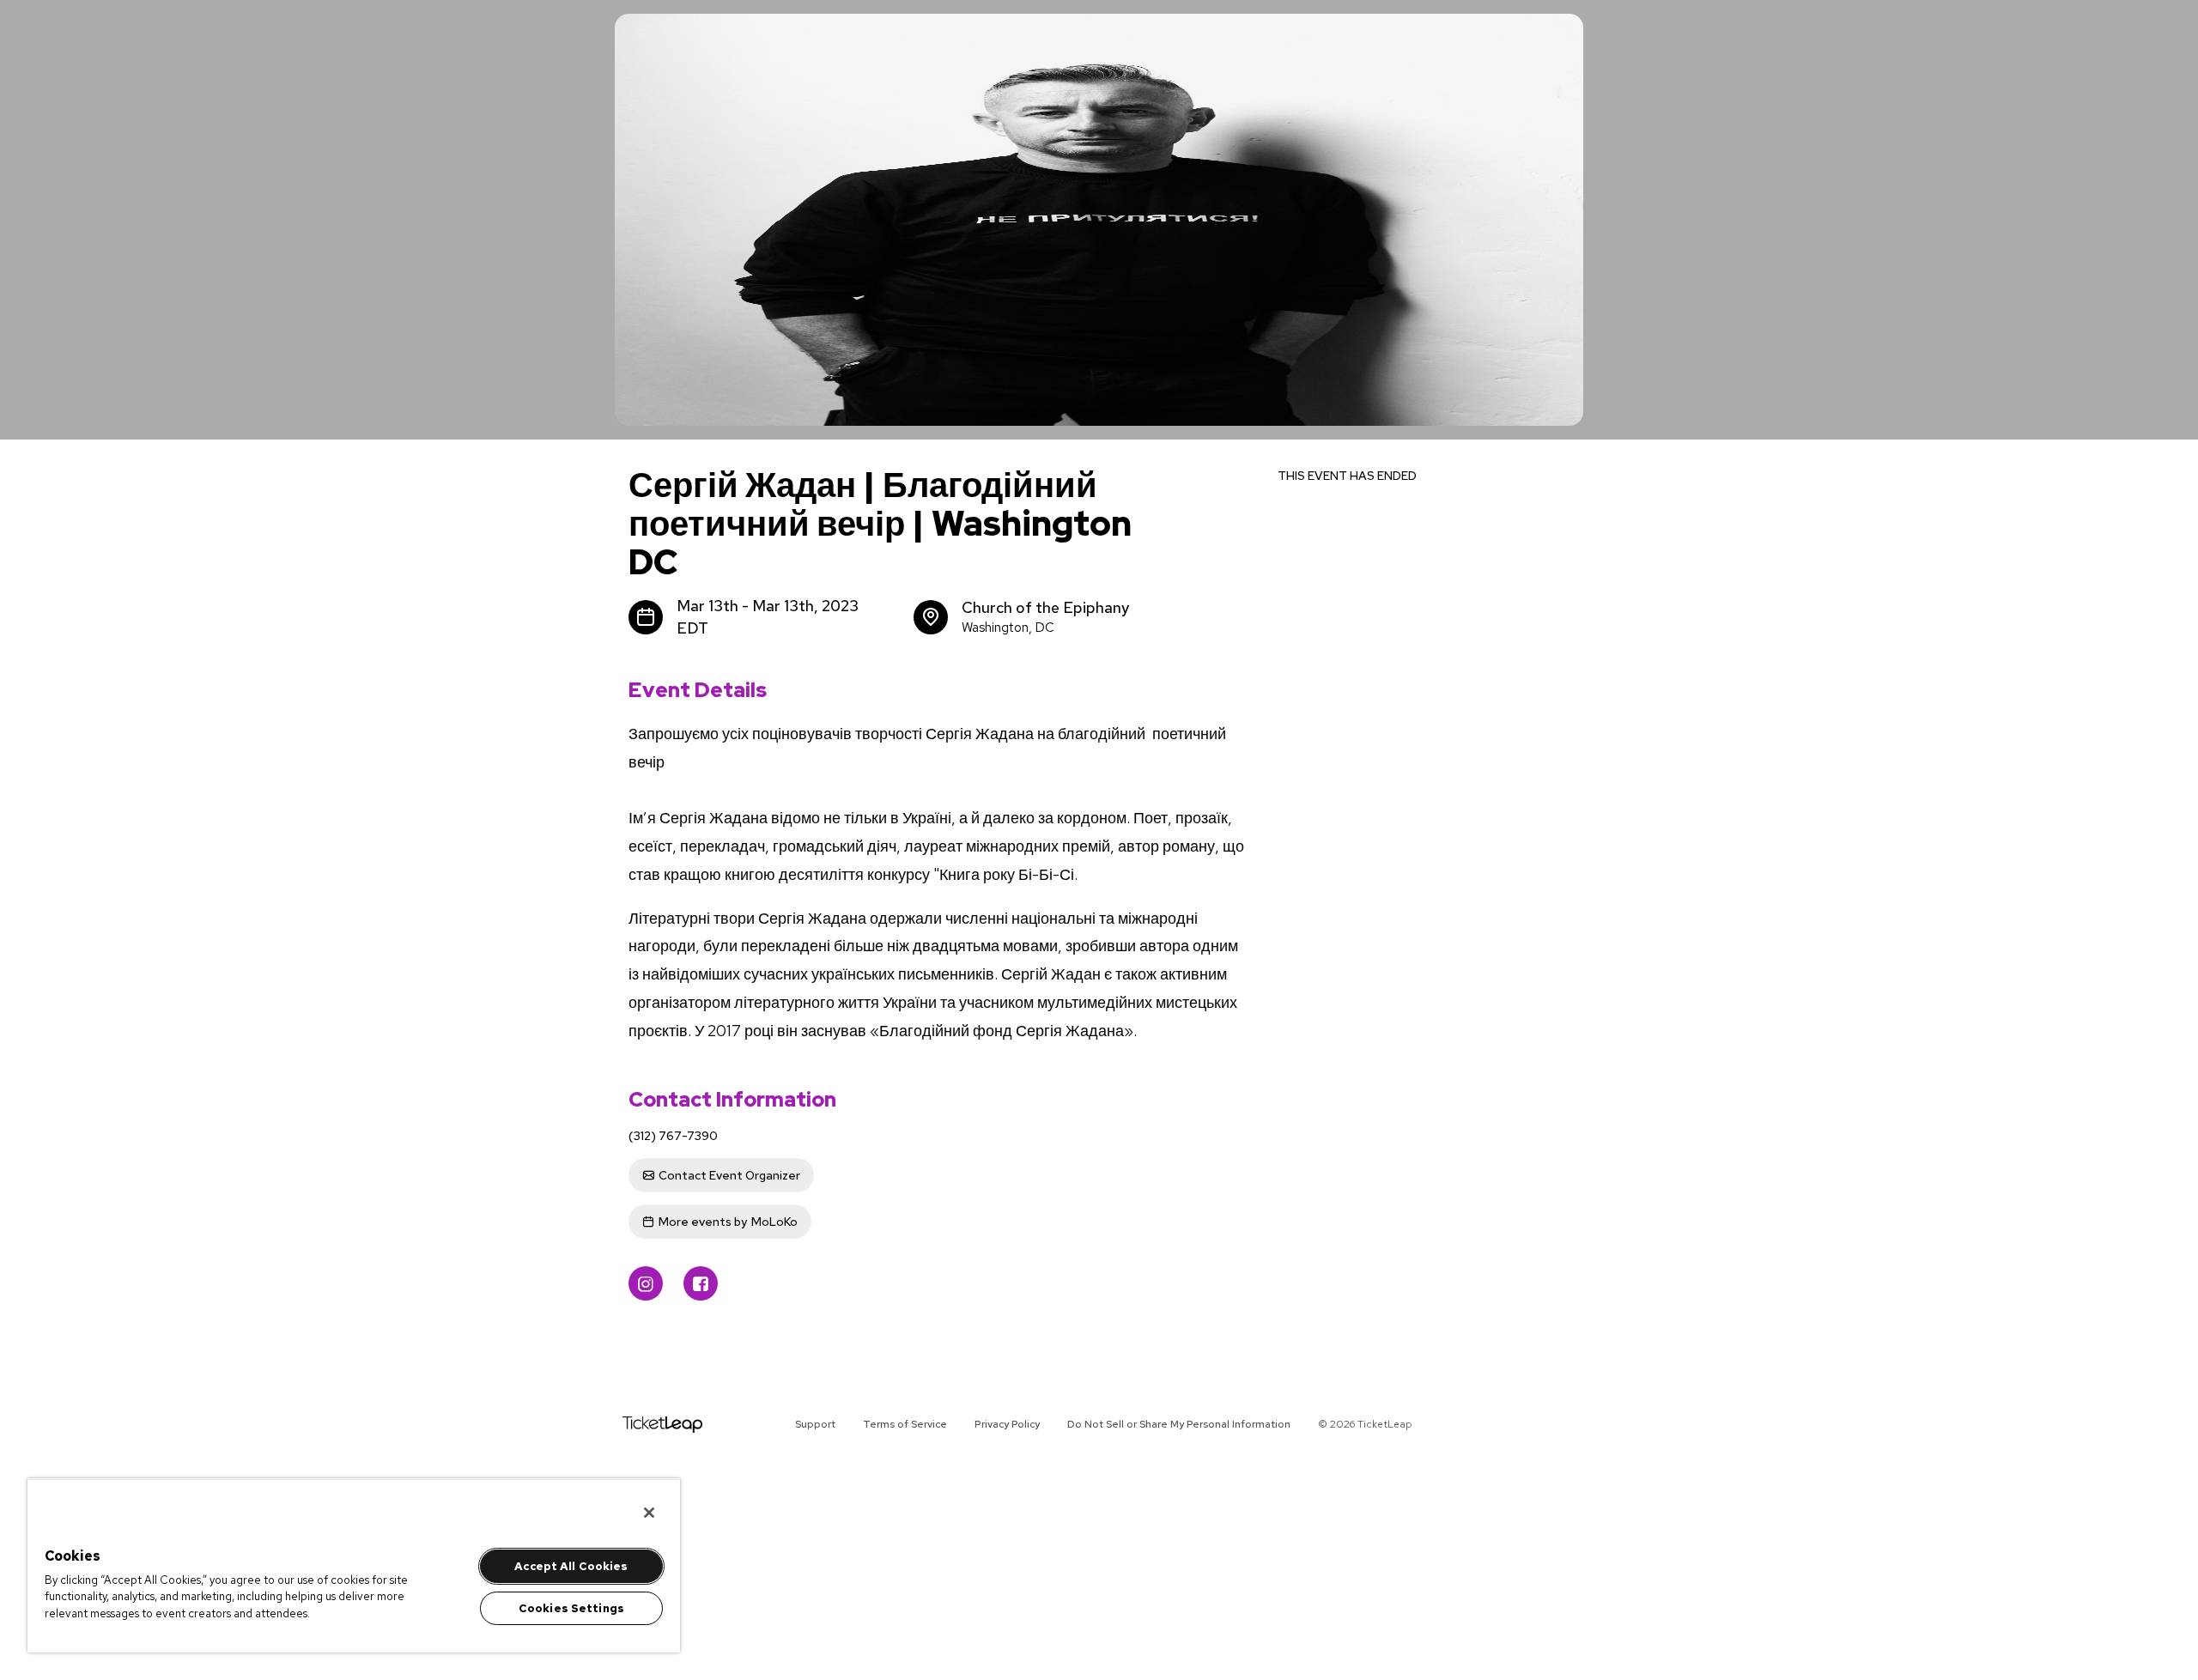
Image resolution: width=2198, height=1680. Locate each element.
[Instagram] (646, 1283)
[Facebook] (701, 1283)
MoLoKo (728, 1222)
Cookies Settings (571, 1608)
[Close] (649, 1513)
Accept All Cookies (571, 1566)
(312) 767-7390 (673, 1136)
